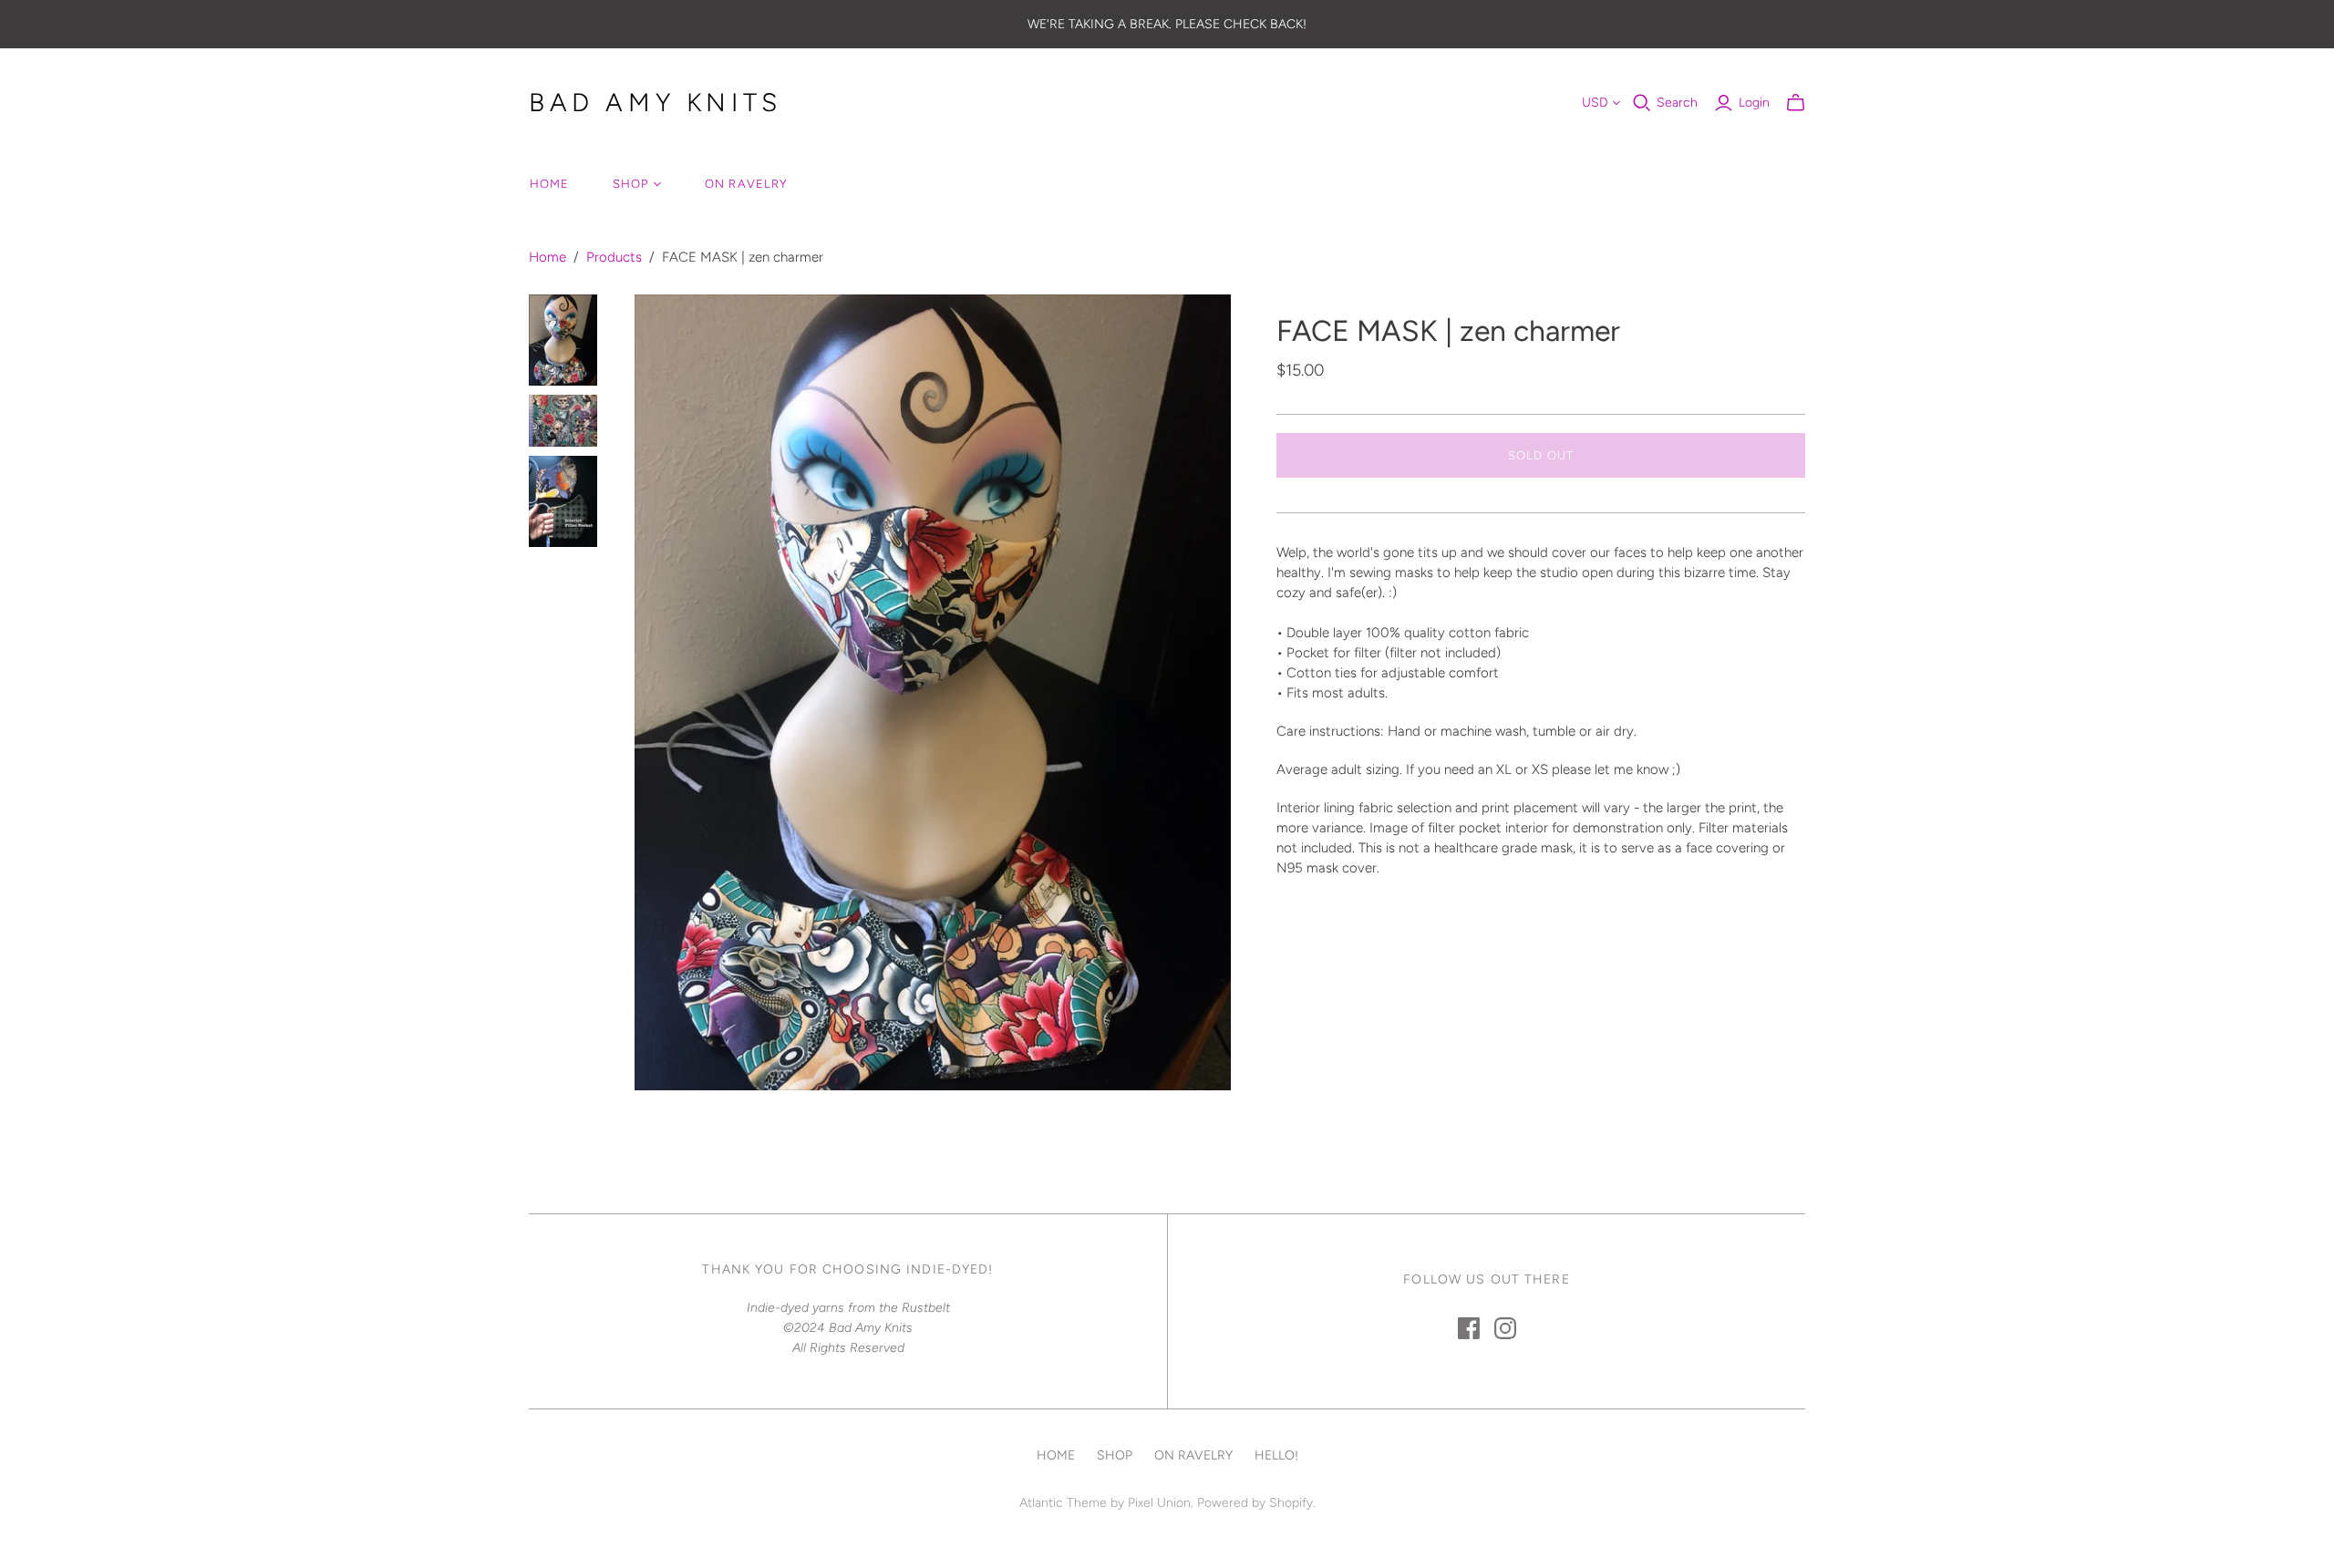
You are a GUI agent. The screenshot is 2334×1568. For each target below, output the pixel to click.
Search (1677, 103)
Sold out (1540, 455)
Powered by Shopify (1255, 1503)
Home (547, 257)
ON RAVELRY (746, 184)
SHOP (630, 184)
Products (614, 257)
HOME (549, 184)
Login (1754, 103)
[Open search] (1642, 103)
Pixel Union (1159, 1503)
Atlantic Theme (1063, 1503)
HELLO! (1276, 1455)
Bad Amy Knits (656, 102)
